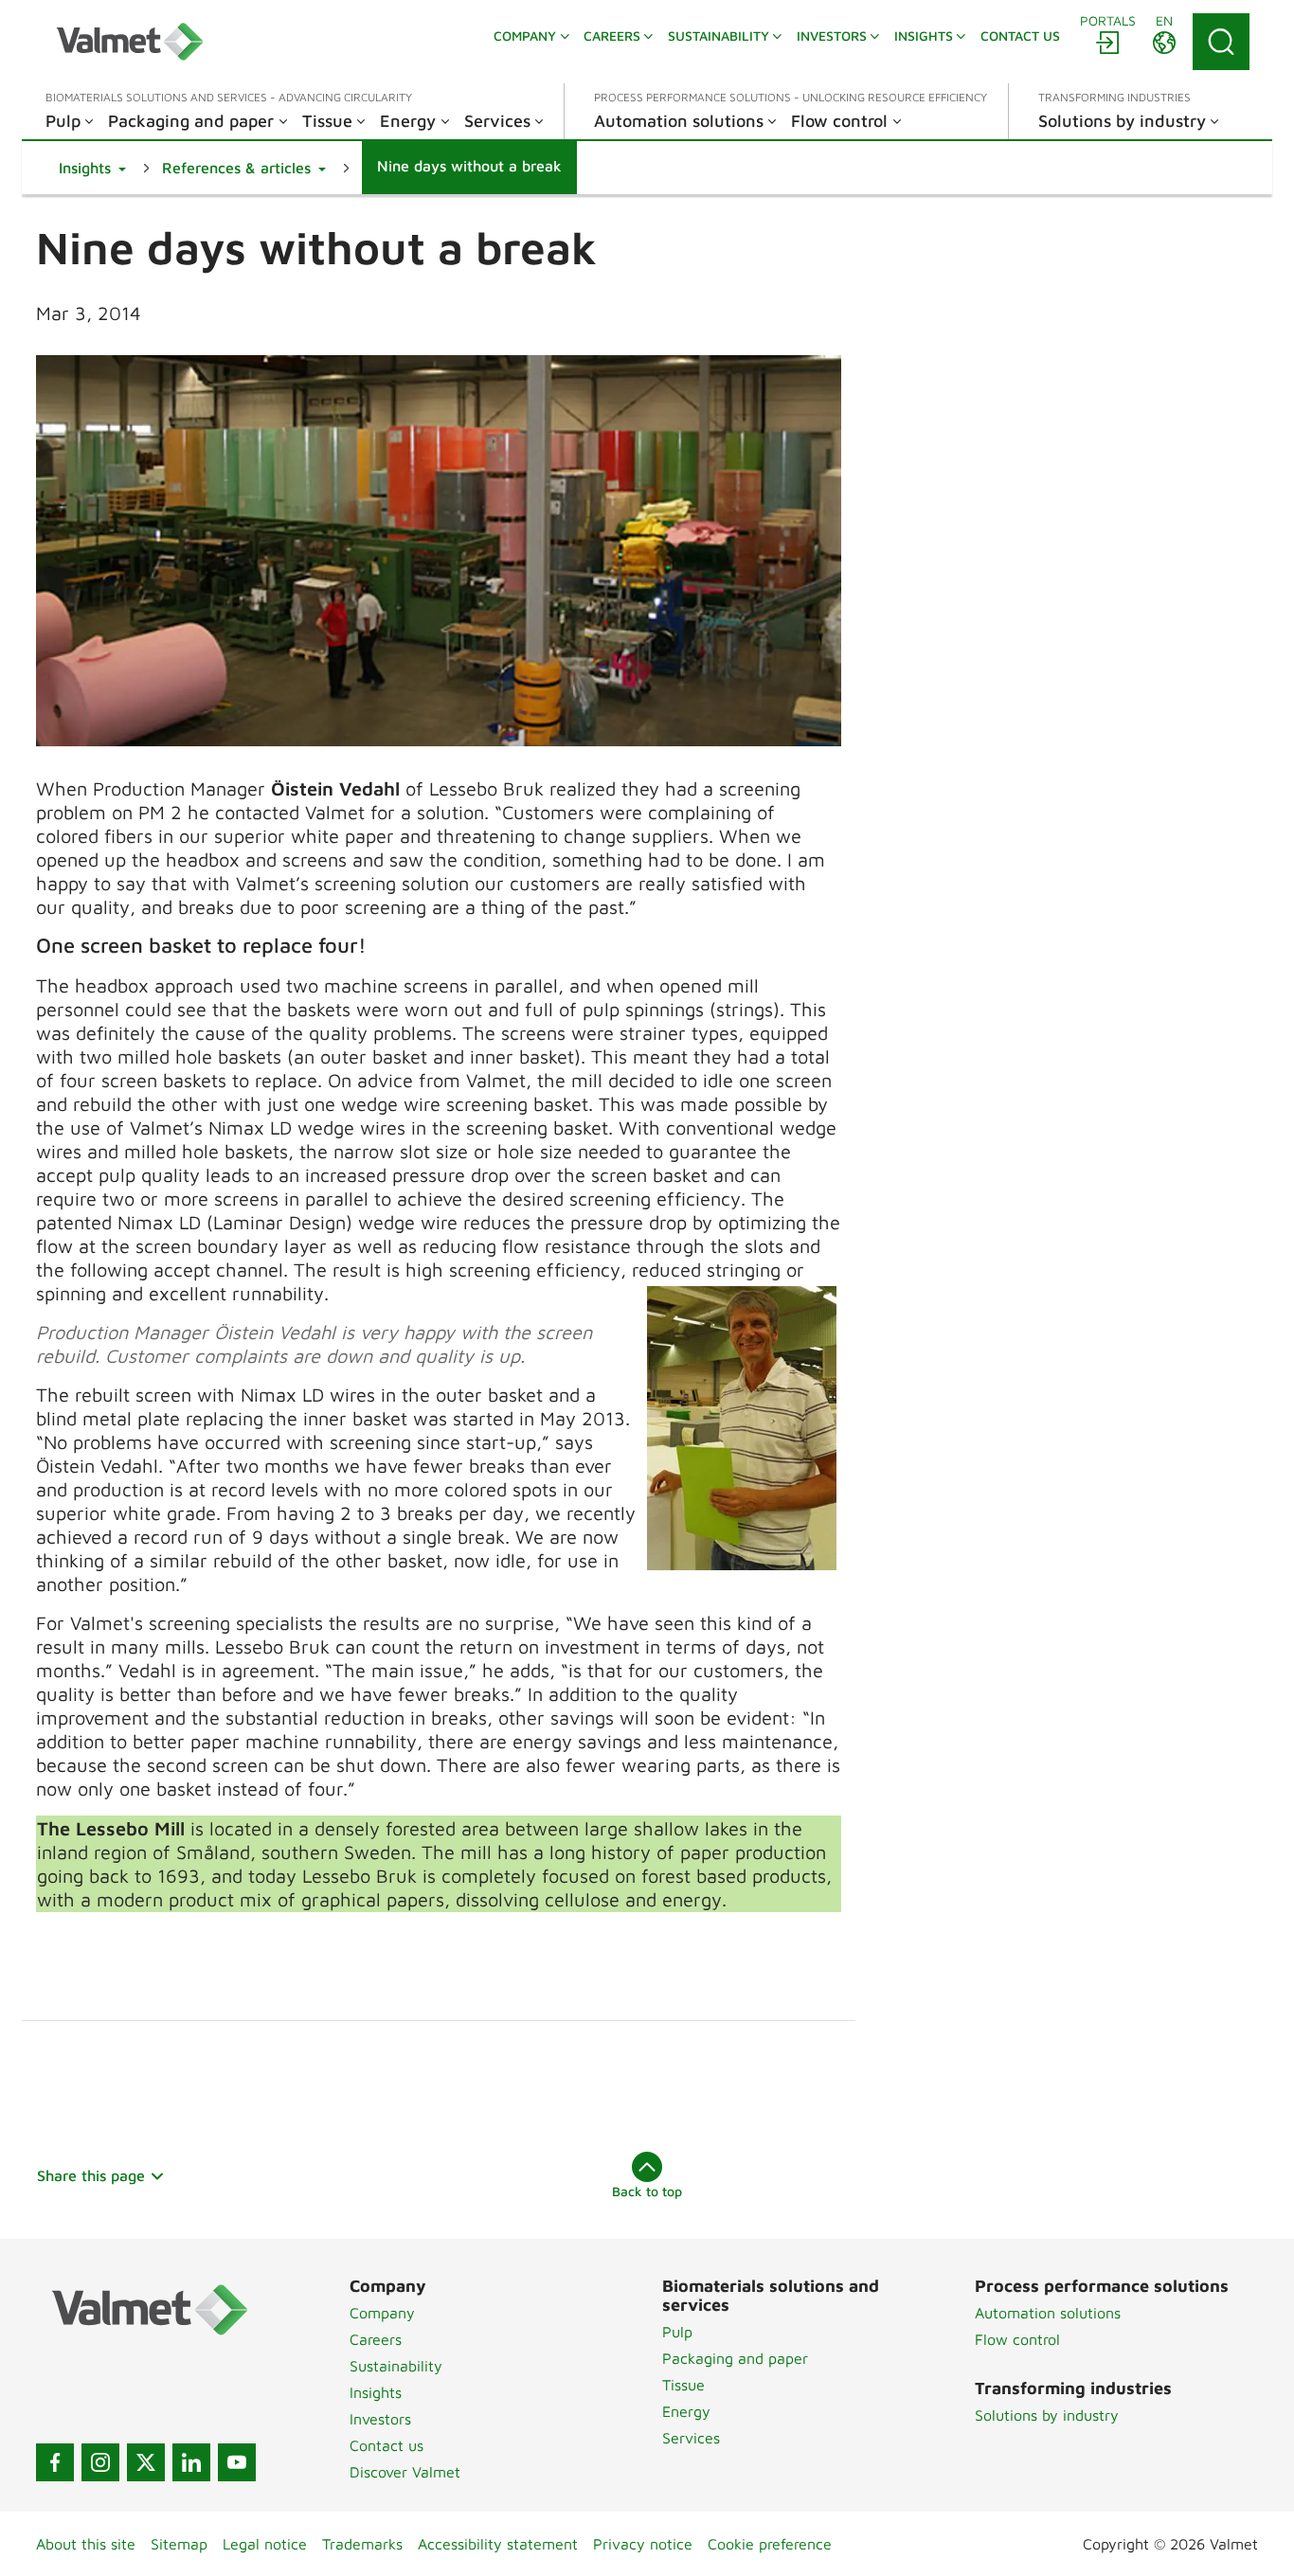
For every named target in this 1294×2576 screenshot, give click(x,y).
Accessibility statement (498, 2544)
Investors (380, 2419)
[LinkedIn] (191, 2462)
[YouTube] (237, 2462)
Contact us (386, 2445)
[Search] (1221, 42)
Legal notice (265, 2544)
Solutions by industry (1047, 2415)
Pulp (677, 2332)
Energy (686, 2411)
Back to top (647, 2191)
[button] (92, 168)
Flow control (1017, 2339)
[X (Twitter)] (146, 2462)
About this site (86, 2544)
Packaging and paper (735, 2358)
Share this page (91, 2175)
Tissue (683, 2385)
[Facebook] (55, 2462)
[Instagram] (100, 2462)
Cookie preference (770, 2544)
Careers (376, 2339)
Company (382, 2313)
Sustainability (396, 2366)
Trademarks (362, 2544)
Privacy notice (643, 2544)
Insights (376, 2392)
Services (691, 2438)
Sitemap (179, 2544)
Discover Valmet (405, 2472)
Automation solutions (1048, 2313)
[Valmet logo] (130, 42)
